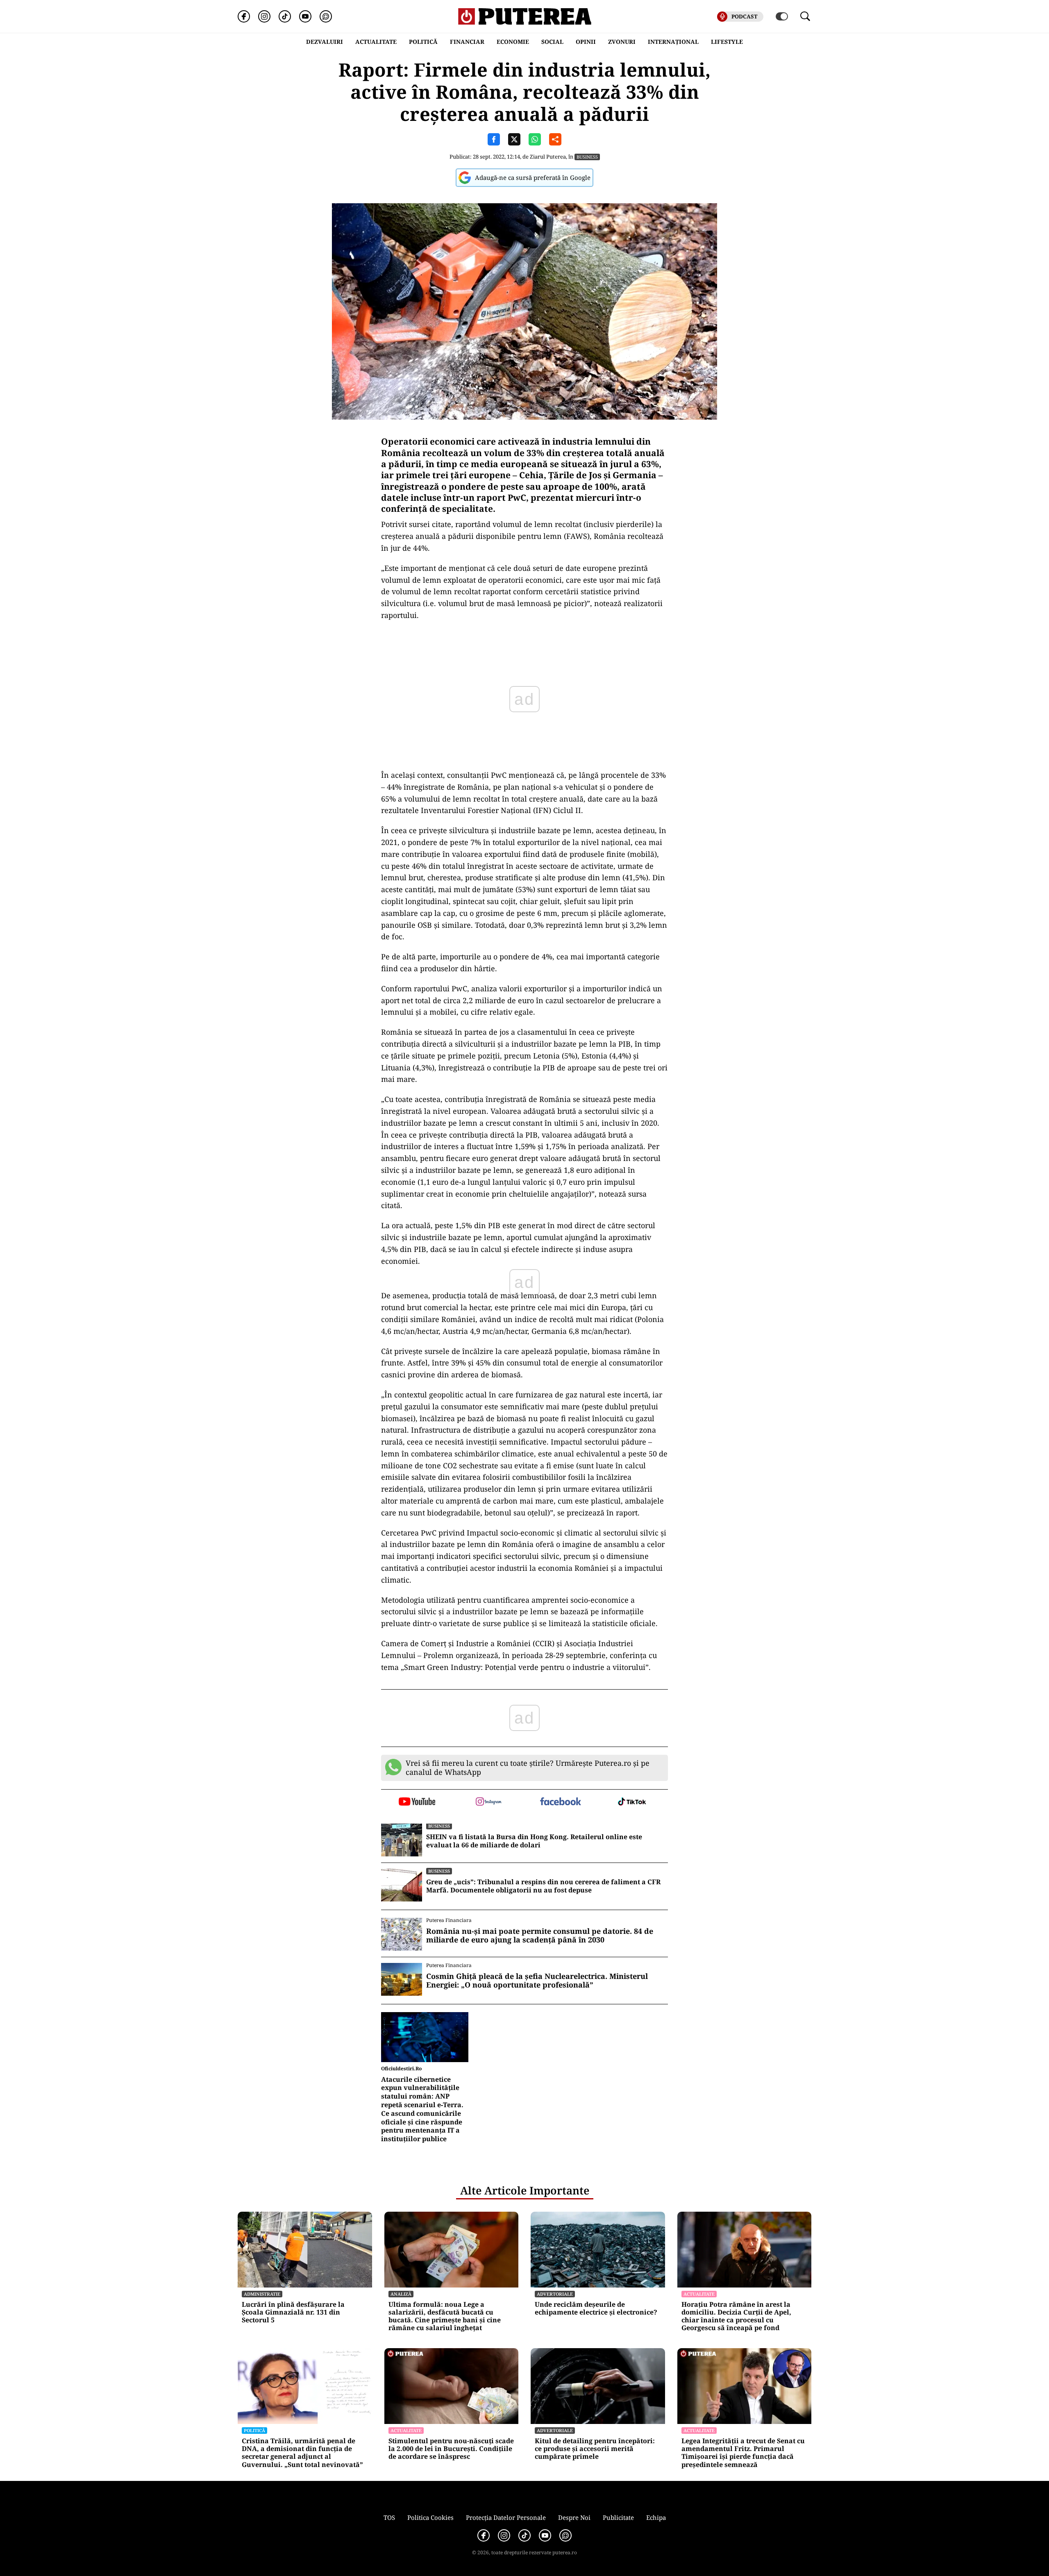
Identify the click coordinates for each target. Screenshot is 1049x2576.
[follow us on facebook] (560, 1802)
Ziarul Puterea (548, 157)
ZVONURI (622, 42)
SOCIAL (552, 42)
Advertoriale (555, 2294)
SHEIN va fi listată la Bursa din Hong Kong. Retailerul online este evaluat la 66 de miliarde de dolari (534, 1841)
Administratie (262, 2294)
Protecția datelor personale (506, 2517)
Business (587, 157)
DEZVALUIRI (325, 42)
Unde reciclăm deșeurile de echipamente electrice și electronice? (596, 2308)
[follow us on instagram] (489, 1802)
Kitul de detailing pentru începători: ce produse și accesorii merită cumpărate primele (595, 2449)
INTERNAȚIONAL (673, 42)
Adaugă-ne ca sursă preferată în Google (533, 177)
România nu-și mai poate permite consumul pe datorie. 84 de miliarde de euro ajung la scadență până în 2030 (540, 1936)
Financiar (467, 42)
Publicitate (618, 2517)
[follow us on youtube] (417, 1802)
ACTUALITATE (376, 42)
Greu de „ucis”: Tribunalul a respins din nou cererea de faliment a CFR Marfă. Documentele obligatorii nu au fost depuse (543, 1886)
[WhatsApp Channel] (326, 16)
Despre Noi (574, 2517)
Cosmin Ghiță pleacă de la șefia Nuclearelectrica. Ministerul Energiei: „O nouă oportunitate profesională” (537, 1981)
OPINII (586, 42)
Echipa (656, 2517)
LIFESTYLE (727, 42)
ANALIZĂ (401, 2294)
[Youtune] (305, 16)
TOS (389, 2517)
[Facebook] (244, 16)
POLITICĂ (423, 42)
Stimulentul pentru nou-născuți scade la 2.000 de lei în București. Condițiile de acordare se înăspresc (451, 2449)
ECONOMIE (513, 42)
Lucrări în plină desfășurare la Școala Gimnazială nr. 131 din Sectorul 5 (293, 2312)
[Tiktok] (285, 16)
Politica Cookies (430, 2517)
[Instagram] (264, 16)
